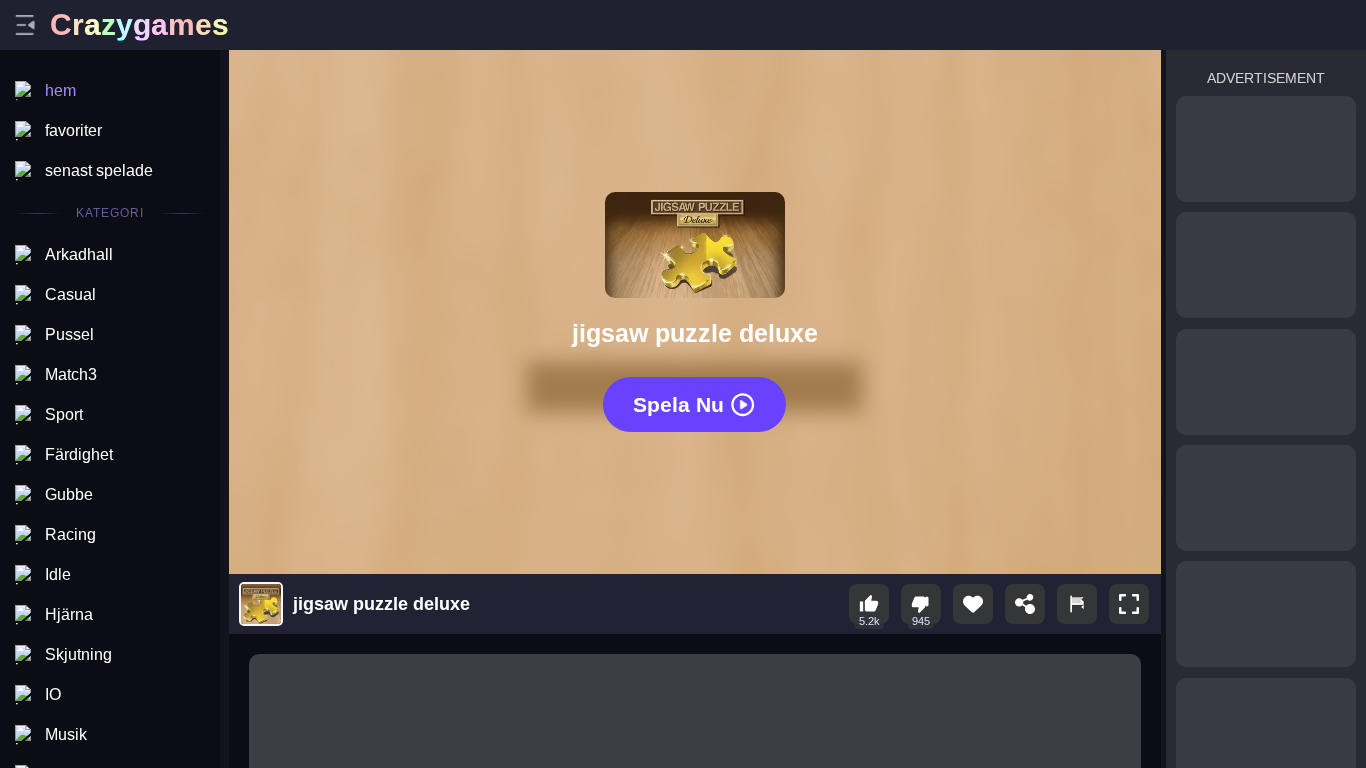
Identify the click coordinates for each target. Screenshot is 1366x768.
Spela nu (678, 403)
